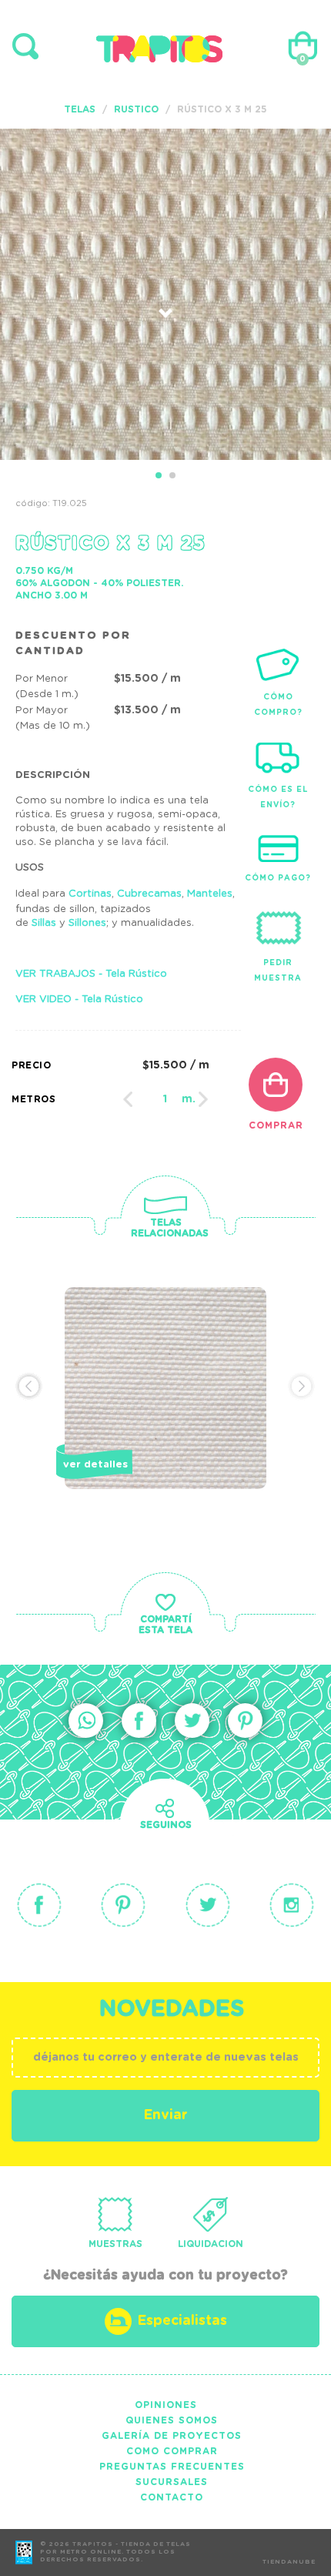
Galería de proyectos (172, 2436)
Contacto (172, 2497)
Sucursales (172, 2482)
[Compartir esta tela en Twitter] (192, 1721)
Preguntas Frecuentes (172, 2467)
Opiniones (166, 2405)
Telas (80, 109)
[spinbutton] (165, 1099)
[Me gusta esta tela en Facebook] (139, 1721)
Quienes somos (172, 2420)
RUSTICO (136, 109)
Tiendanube (289, 2562)
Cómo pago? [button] (278, 878)
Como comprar (172, 2451)
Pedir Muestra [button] (278, 971)
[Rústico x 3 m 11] (165, 1414)
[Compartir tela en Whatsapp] (86, 1721)
